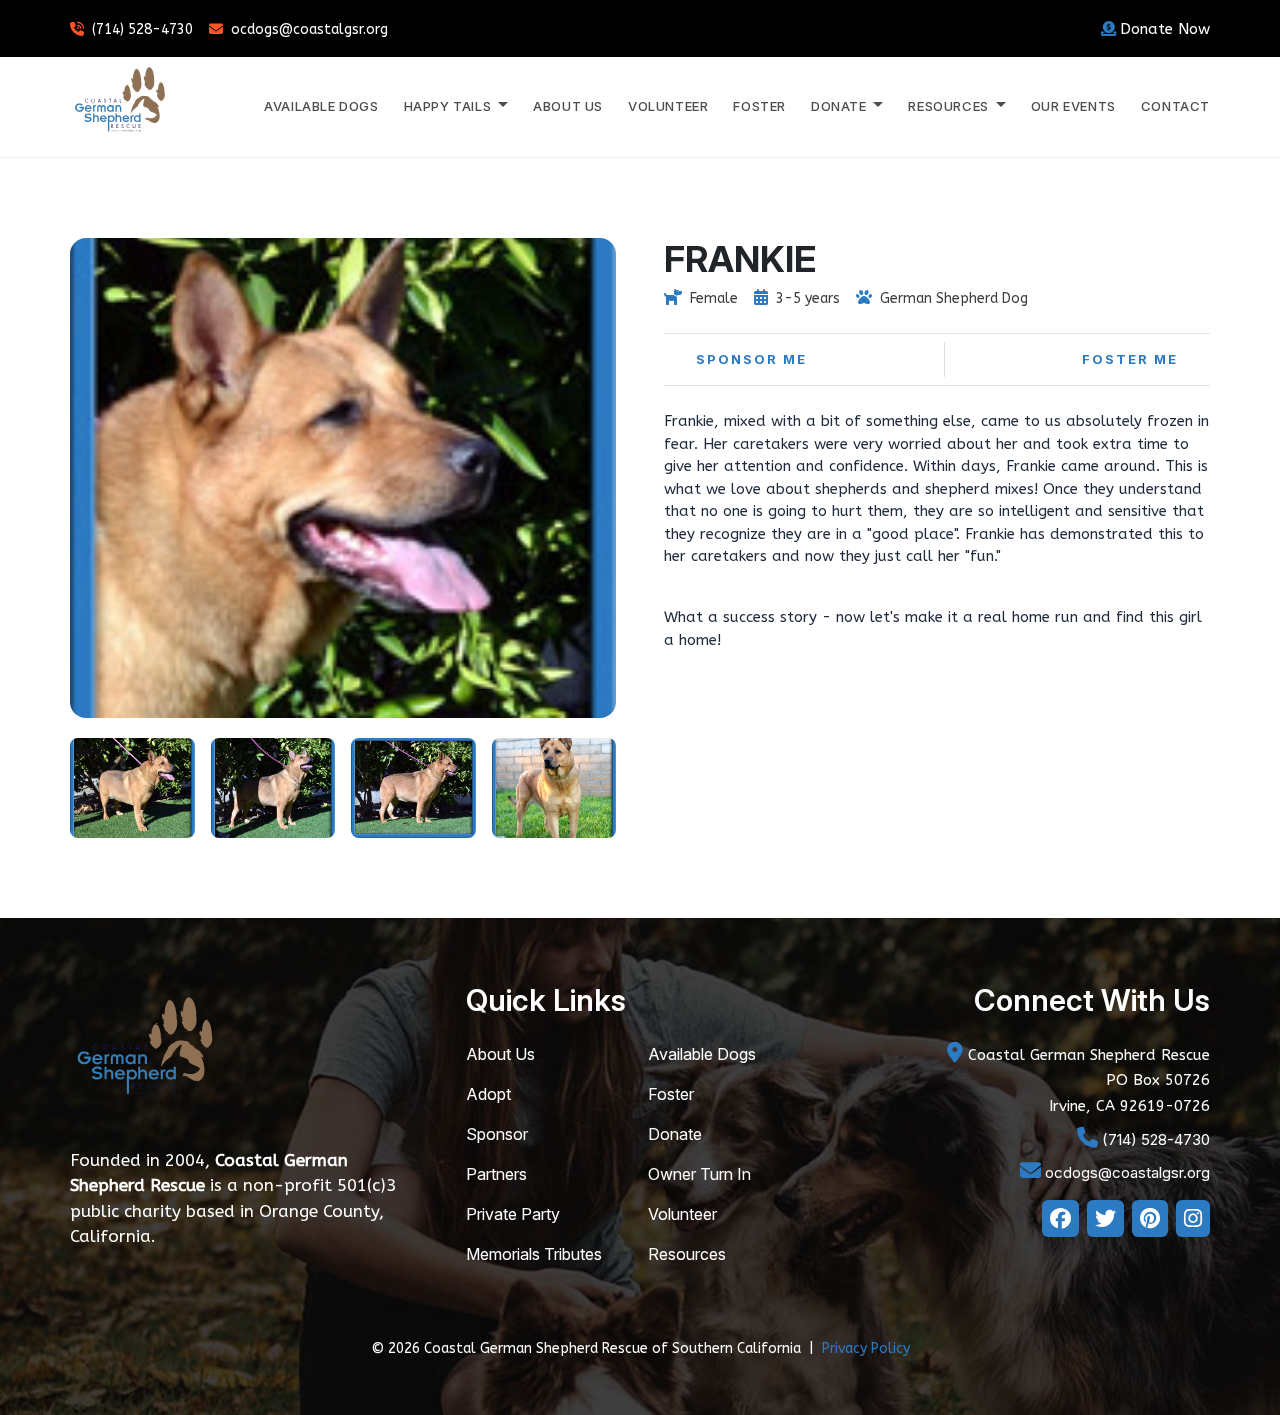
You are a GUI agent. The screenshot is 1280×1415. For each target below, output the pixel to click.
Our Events (1073, 106)
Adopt (488, 1094)
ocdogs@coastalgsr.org (309, 29)
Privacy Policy (866, 1348)
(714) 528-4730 (142, 29)
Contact (1175, 106)
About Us (568, 106)
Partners (496, 1174)
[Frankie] (132, 786)
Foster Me (1130, 359)
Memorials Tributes (534, 1254)
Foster (759, 106)
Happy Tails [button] (449, 106)
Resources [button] (950, 106)
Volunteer (668, 106)
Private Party (513, 1214)
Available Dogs (321, 106)
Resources (687, 1254)
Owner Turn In (699, 1174)
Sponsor (497, 1134)
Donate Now (1165, 29)
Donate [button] (840, 106)
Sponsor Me (751, 359)
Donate (675, 1134)
